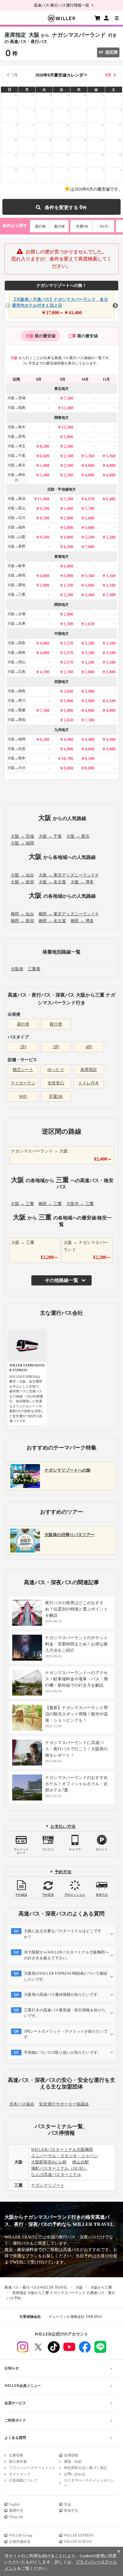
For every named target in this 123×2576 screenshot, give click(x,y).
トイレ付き (89, 1083)
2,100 (68, 446)
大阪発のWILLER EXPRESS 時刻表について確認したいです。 (66, 1976)
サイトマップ (20, 2474)
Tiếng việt (16, 2517)
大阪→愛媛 (16, 710)
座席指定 (89, 1070)
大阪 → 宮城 (22, 836)
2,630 (90, 624)
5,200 (90, 537)
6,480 (111, 499)
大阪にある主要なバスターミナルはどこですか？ (63, 1934)
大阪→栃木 (16, 427)
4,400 (68, 740)
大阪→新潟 (16, 499)
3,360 (90, 576)
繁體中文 (16, 2511)
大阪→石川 (16, 518)
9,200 (44, 509)
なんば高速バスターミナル (56, 2175)
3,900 (90, 691)
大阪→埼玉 (16, 446)
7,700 (90, 509)
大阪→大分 (16, 768)
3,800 (68, 576)
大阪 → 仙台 (22, 875)
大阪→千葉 (16, 456)
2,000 (44, 585)
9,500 (44, 537)
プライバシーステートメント (32, 2468)
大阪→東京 (16, 465)
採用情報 (71, 2455)
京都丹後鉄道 (20, 2542)
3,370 (68, 643)
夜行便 (59, 226)
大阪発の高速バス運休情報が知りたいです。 (63, 1995)
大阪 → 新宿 (22, 882)
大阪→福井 (16, 527)
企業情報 (16, 2455)
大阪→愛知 (16, 585)
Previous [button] (8, 306)
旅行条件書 (18, 2462)
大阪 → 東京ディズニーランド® (69, 875)
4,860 (90, 749)
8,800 (68, 768)
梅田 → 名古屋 (52, 921)
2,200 (68, 595)
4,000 (44, 643)
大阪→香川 (16, 701)
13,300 (67, 427)
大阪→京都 (16, 614)
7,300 (44, 711)
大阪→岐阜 (16, 566)
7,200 (68, 499)
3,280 (90, 643)
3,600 (90, 518)
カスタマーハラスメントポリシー (89, 2483)
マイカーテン (23, 1083)
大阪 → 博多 (82, 882)
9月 (108, 75)
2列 (23, 1047)
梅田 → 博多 (82, 921)
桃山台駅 (81, 2162)
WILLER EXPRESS (79, 2535)
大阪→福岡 (16, 739)
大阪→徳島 (16, 691)
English (14, 2504)
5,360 (90, 456)
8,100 (44, 518)
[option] (61, 306)
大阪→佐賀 (16, 749)
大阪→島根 (16, 652)
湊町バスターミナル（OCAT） (59, 2168)
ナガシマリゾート (48, 2185)
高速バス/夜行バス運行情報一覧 (61, 5)
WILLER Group (21, 2535)
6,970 (90, 499)
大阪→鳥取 (16, 643)
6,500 (44, 740)
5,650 (68, 720)
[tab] (40, 336)
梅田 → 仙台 (22, 914)
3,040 (68, 691)
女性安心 (56, 1083)
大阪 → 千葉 (50, 836)
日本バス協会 (22, 2104)
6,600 (44, 456)
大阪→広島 (16, 672)
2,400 (90, 595)
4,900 (68, 749)
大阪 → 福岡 (22, 843)
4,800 (90, 466)
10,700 (67, 759)
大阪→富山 (16, 508)
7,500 (68, 398)
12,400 (67, 408)
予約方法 (63, 1872)
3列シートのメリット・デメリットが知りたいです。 (66, 2034)
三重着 (34, 969)
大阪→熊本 (16, 758)
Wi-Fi (104, 226)
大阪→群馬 (16, 436)
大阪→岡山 (16, 662)
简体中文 (71, 2511)
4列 (89, 1047)
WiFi (23, 1097)
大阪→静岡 (16, 575)
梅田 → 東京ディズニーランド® (69, 914)
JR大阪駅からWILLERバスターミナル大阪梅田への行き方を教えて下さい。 (66, 1955)
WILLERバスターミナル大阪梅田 (62, 2150)
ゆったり (56, 1070)
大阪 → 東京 (78, 836)
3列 (56, 1047)
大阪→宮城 (16, 398)
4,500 (111, 701)
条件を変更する (63, 207)
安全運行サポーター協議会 (64, 2104)
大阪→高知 (16, 720)
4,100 (44, 672)
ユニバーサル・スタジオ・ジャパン (64, 2156)
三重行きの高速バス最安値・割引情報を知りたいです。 (65, 2013)
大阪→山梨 (16, 537)
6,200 (68, 547)
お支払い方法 (63, 1826)
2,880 (90, 672)
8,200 (44, 446)
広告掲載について (23, 2480)
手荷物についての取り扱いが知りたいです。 (63, 2052)
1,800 (90, 585)
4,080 (90, 711)
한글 (67, 2504)
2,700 (68, 672)
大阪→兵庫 (16, 623)
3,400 (68, 711)
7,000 (90, 547)
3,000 (68, 437)
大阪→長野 (16, 546)
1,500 (68, 585)
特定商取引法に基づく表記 (85, 2468)
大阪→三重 (16, 594)
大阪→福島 (16, 407)
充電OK (82, 226)
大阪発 (17, 969)
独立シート (23, 1070)
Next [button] (115, 306)
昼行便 (40, 226)
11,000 (43, 499)
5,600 (68, 509)
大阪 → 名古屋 (52, 882)
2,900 (68, 614)
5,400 (44, 466)
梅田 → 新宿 (22, 921)
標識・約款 (73, 2462)
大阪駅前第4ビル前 (49, 2162)
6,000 (68, 566)
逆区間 (111, 52)
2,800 (68, 518)
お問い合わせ (75, 2474)
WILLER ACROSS (78, 2542)
